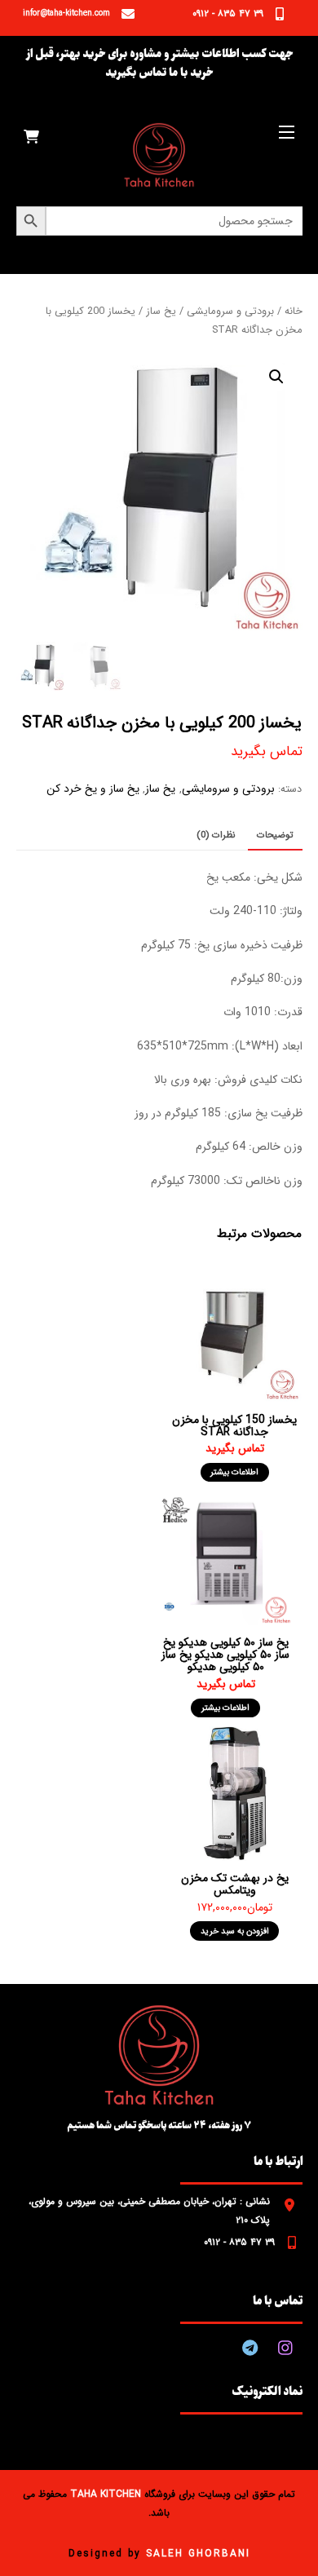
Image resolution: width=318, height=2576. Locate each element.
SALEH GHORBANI (198, 2554)
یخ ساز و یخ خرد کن (93, 789)
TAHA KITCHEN (106, 2494)
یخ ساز (161, 312)
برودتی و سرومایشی (230, 312)
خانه (294, 312)
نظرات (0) (216, 835)
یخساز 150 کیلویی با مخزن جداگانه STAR (234, 1426)
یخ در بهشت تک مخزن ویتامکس (235, 1884)
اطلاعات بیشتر (234, 1472)
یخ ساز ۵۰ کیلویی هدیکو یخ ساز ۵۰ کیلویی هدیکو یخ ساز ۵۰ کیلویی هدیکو (225, 1655)
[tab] (275, 836)
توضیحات (275, 835)
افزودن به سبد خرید (235, 1931)
